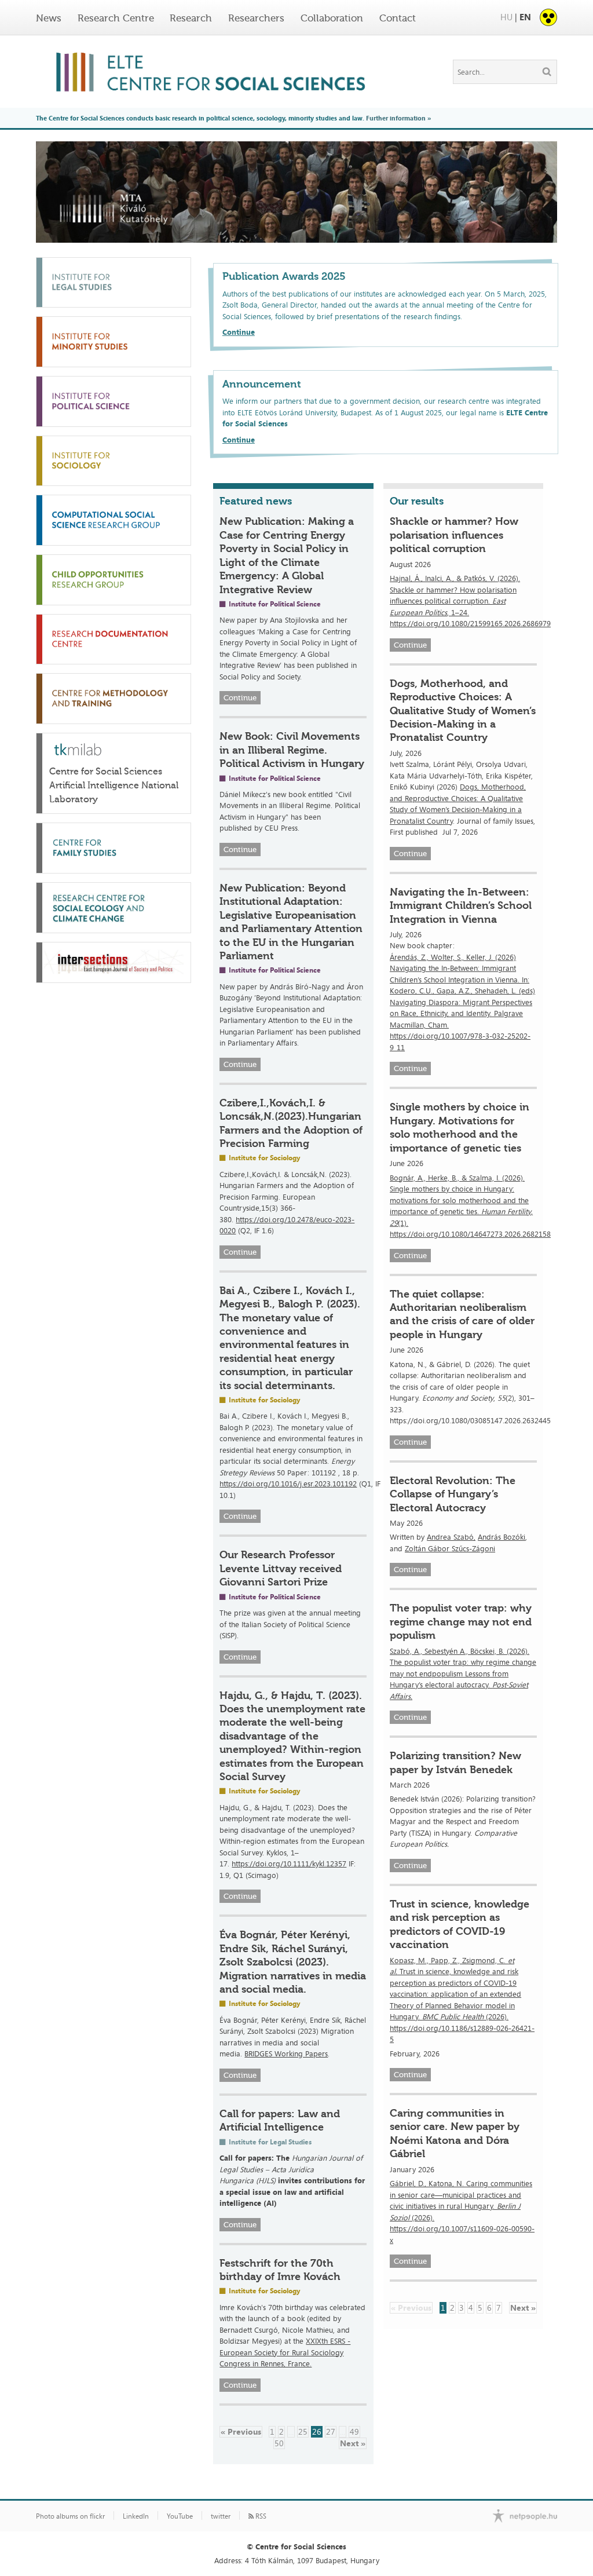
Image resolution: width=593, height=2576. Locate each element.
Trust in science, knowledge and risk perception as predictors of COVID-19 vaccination (460, 1924)
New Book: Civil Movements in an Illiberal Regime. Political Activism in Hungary (292, 750)
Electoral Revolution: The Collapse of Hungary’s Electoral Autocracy (453, 1494)
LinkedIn (136, 2516)
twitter (221, 2516)
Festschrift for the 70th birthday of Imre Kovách (280, 2270)
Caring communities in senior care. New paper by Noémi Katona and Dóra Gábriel (455, 2133)
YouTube (180, 2516)
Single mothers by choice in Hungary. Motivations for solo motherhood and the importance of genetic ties (460, 1127)
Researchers (256, 18)
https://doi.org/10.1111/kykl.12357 (289, 1864)
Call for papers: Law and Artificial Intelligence (280, 2120)
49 (354, 2431)
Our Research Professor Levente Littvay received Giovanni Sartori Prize (281, 1568)
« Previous (241, 2431)
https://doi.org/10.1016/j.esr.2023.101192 (288, 1484)
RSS (260, 2516)
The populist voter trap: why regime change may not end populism (461, 1622)
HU (506, 17)
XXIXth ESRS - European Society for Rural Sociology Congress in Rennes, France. (285, 2352)
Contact (398, 18)
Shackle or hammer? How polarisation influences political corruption (454, 535)
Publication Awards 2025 (284, 276)
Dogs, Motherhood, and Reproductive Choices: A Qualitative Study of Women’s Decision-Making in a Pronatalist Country (463, 711)
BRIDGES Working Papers (286, 2054)
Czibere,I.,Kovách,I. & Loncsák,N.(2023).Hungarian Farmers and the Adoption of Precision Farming (291, 1123)
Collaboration (332, 18)
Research (191, 18)
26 (317, 2431)
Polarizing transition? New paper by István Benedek (455, 1762)
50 (279, 2443)
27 (331, 2431)
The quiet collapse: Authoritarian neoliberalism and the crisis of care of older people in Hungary (462, 1314)
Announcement (262, 384)
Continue (239, 332)
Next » (353, 2443)
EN (525, 17)
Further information (396, 118)
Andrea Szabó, (451, 1537)
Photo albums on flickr (70, 2516)
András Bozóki (502, 1537)
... (291, 2431)
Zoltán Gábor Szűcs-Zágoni (450, 1548)
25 (303, 2431)
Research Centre (116, 18)
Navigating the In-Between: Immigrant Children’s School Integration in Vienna (461, 906)
